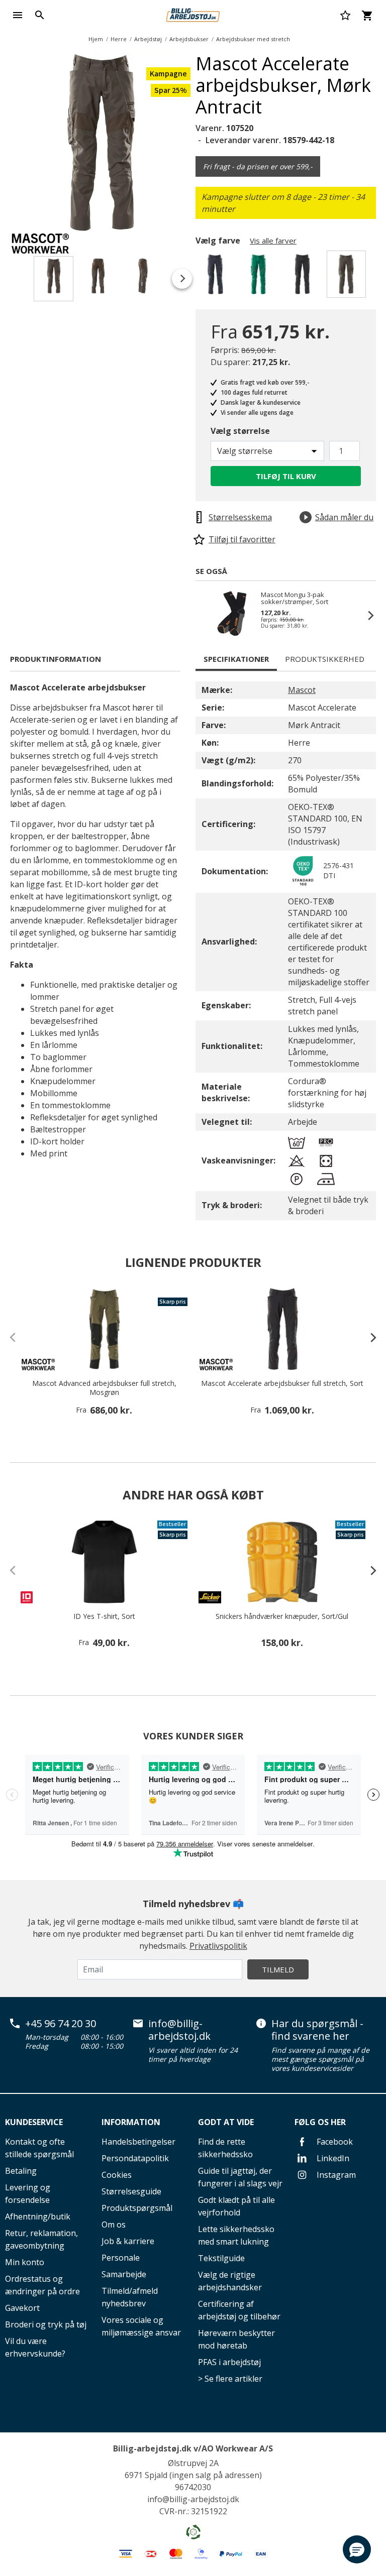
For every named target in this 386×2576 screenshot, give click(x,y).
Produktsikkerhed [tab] (325, 659)
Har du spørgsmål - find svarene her (317, 2030)
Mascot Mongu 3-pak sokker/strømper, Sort (295, 598)
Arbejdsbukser (189, 39)
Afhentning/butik (38, 2216)
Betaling (21, 2171)
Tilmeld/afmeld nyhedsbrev (130, 2297)
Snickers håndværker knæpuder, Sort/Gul (282, 1616)
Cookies (117, 2175)
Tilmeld (278, 1969)
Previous (206, 615)
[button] (357, 2549)
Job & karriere (128, 2241)
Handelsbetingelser (138, 2142)
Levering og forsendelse (28, 2194)
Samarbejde (124, 2274)
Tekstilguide (221, 2258)
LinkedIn (332, 2158)
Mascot (302, 690)
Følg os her (320, 2122)
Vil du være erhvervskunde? (35, 2347)
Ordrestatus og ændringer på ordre (42, 2285)
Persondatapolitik (135, 2158)
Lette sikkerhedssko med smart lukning (236, 2235)
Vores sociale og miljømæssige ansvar (141, 2326)
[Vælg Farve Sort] (304, 277)
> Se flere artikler (230, 2379)
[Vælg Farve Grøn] (260, 277)
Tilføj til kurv (286, 476)
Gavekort (22, 2308)
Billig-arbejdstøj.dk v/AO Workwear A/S (193, 2448)
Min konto (25, 2262)
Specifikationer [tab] (236, 659)
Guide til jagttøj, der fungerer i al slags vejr (240, 2177)
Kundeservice (34, 2122)
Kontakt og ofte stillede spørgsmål (39, 2148)
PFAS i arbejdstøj (229, 2362)
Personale (121, 2258)
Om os (114, 2224)
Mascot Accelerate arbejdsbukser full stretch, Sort (282, 1383)
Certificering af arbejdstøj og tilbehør (239, 2310)
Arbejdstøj (148, 39)
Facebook (334, 2142)
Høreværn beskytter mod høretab (236, 2339)
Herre (119, 39)
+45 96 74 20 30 (61, 2024)
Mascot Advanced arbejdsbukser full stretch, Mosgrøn (104, 1388)
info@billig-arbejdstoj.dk (179, 2030)
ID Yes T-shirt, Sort (104, 1616)
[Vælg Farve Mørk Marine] (216, 277)
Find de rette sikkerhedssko (225, 2148)
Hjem (96, 39)
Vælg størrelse (240, 431)
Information (131, 2122)
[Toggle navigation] (18, 15)
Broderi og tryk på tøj (46, 2324)
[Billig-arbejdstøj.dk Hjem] (193, 14)
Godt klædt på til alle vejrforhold (236, 2206)
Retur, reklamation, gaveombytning (41, 2239)
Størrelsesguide (131, 2191)
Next (198, 145)
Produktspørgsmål (137, 2208)
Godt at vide (226, 2122)
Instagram (335, 2175)
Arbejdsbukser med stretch (253, 39)
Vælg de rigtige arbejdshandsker (230, 2281)
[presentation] (368, 1337)
